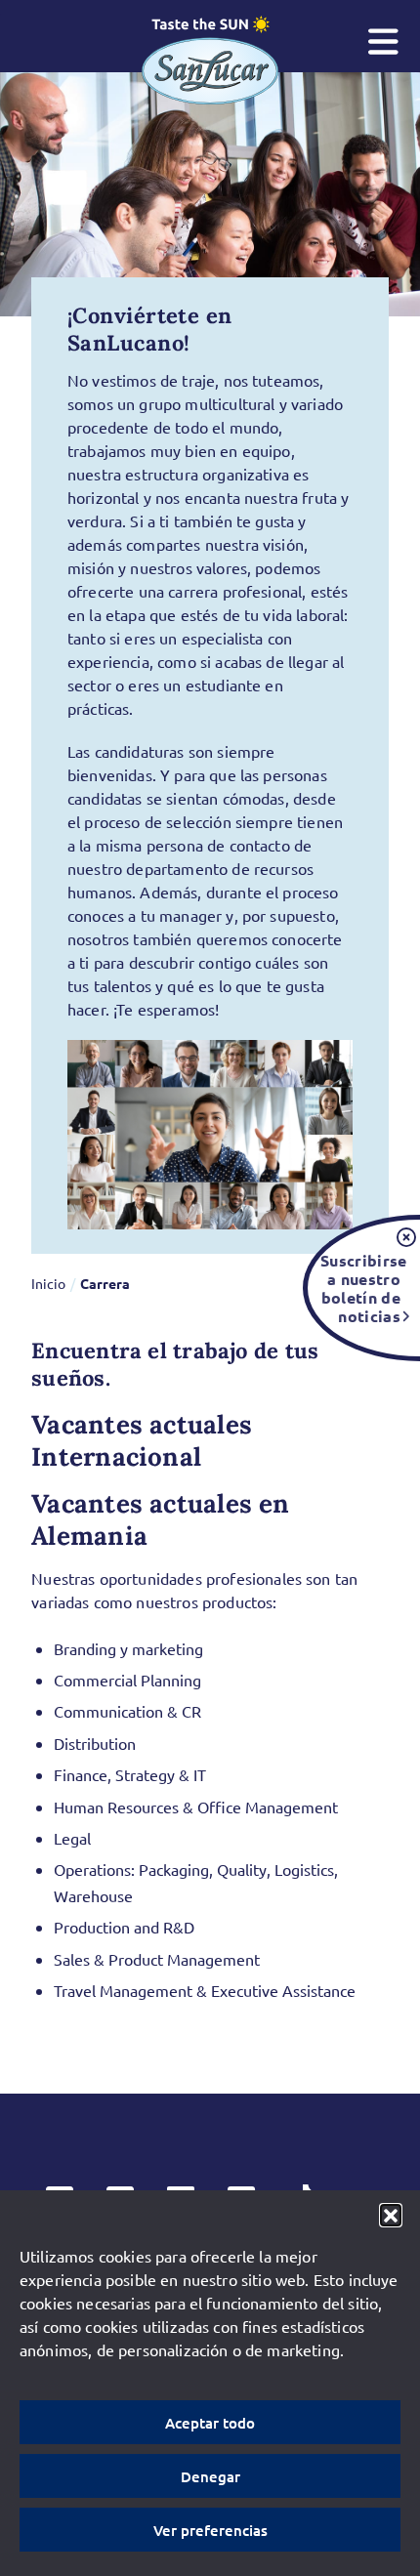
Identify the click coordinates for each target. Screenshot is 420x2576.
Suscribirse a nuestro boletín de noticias (360, 1288)
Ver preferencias (210, 2530)
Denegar (210, 2476)
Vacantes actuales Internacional (142, 1440)
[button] (391, 2215)
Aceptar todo (210, 2423)
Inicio (48, 1283)
